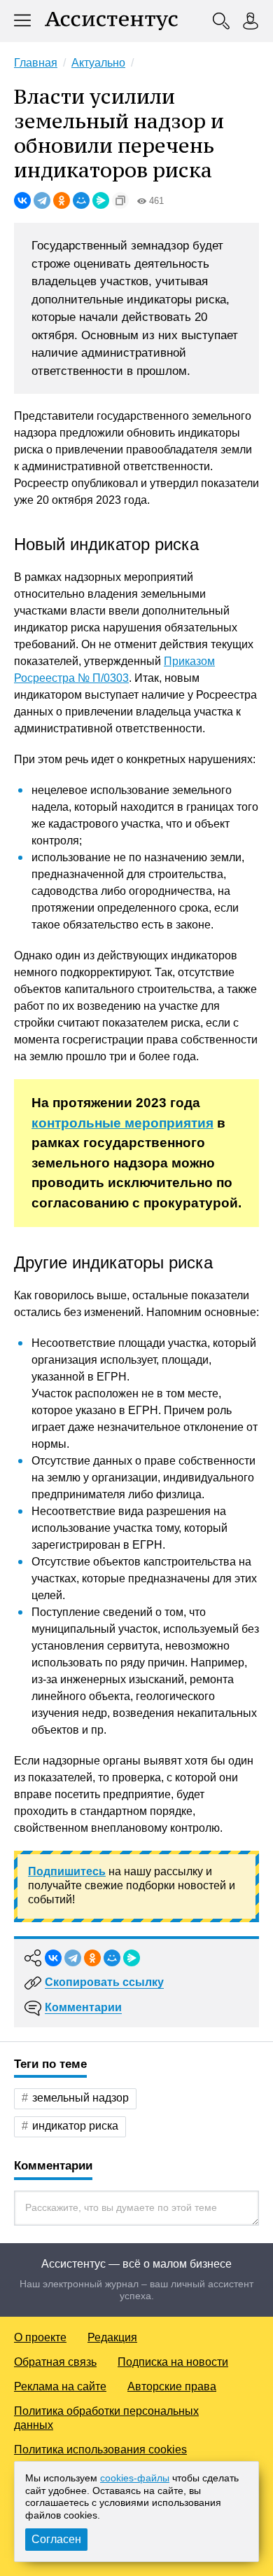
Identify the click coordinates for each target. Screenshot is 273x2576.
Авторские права (172, 2386)
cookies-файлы (135, 2478)
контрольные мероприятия (122, 1123)
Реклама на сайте (60, 2386)
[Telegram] (42, 200)
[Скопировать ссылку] (120, 200)
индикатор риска (75, 2126)
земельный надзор (80, 2098)
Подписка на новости (173, 2362)
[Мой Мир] (81, 200)
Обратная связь (55, 2362)
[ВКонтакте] (22, 200)
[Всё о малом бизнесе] (111, 21)
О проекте (40, 2337)
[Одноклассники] (62, 200)
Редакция (112, 2337)
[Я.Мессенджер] (101, 200)
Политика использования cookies (100, 2450)
